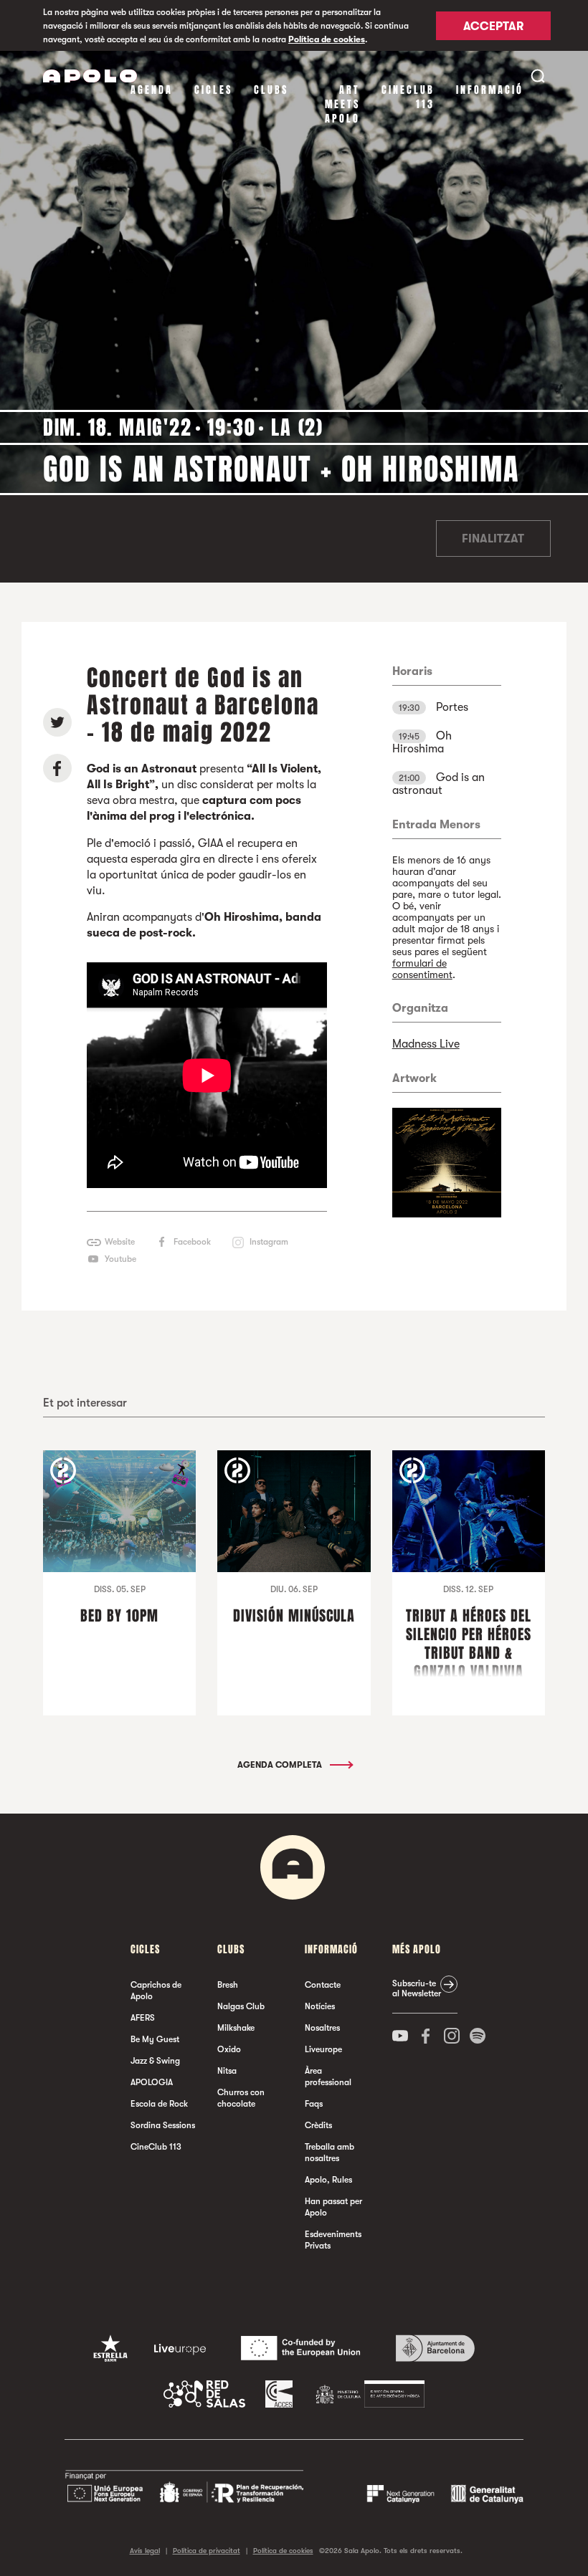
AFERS (143, 2018)
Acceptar (493, 27)
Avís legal (145, 2551)
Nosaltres (322, 2028)
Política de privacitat (207, 2551)
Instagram (269, 1242)
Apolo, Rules (328, 2180)
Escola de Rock (159, 2104)
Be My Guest (155, 2039)
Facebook (192, 1242)
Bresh (228, 1985)
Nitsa (227, 2071)
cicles (213, 90)
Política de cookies (327, 39)
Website (120, 1242)
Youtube (120, 1259)
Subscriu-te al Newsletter (417, 1988)
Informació (490, 90)
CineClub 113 (408, 97)
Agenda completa (281, 1765)
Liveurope (323, 2049)
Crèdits (318, 2125)
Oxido (229, 2049)
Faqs (314, 2104)
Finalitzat (493, 539)
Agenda (152, 90)
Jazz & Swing (155, 2061)
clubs (271, 90)
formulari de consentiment (422, 969)
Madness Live (426, 1044)
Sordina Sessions (163, 2125)
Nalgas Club (241, 2006)
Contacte (323, 1985)
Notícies (320, 2006)
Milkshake (236, 2028)
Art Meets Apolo (342, 104)
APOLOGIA (152, 2082)
